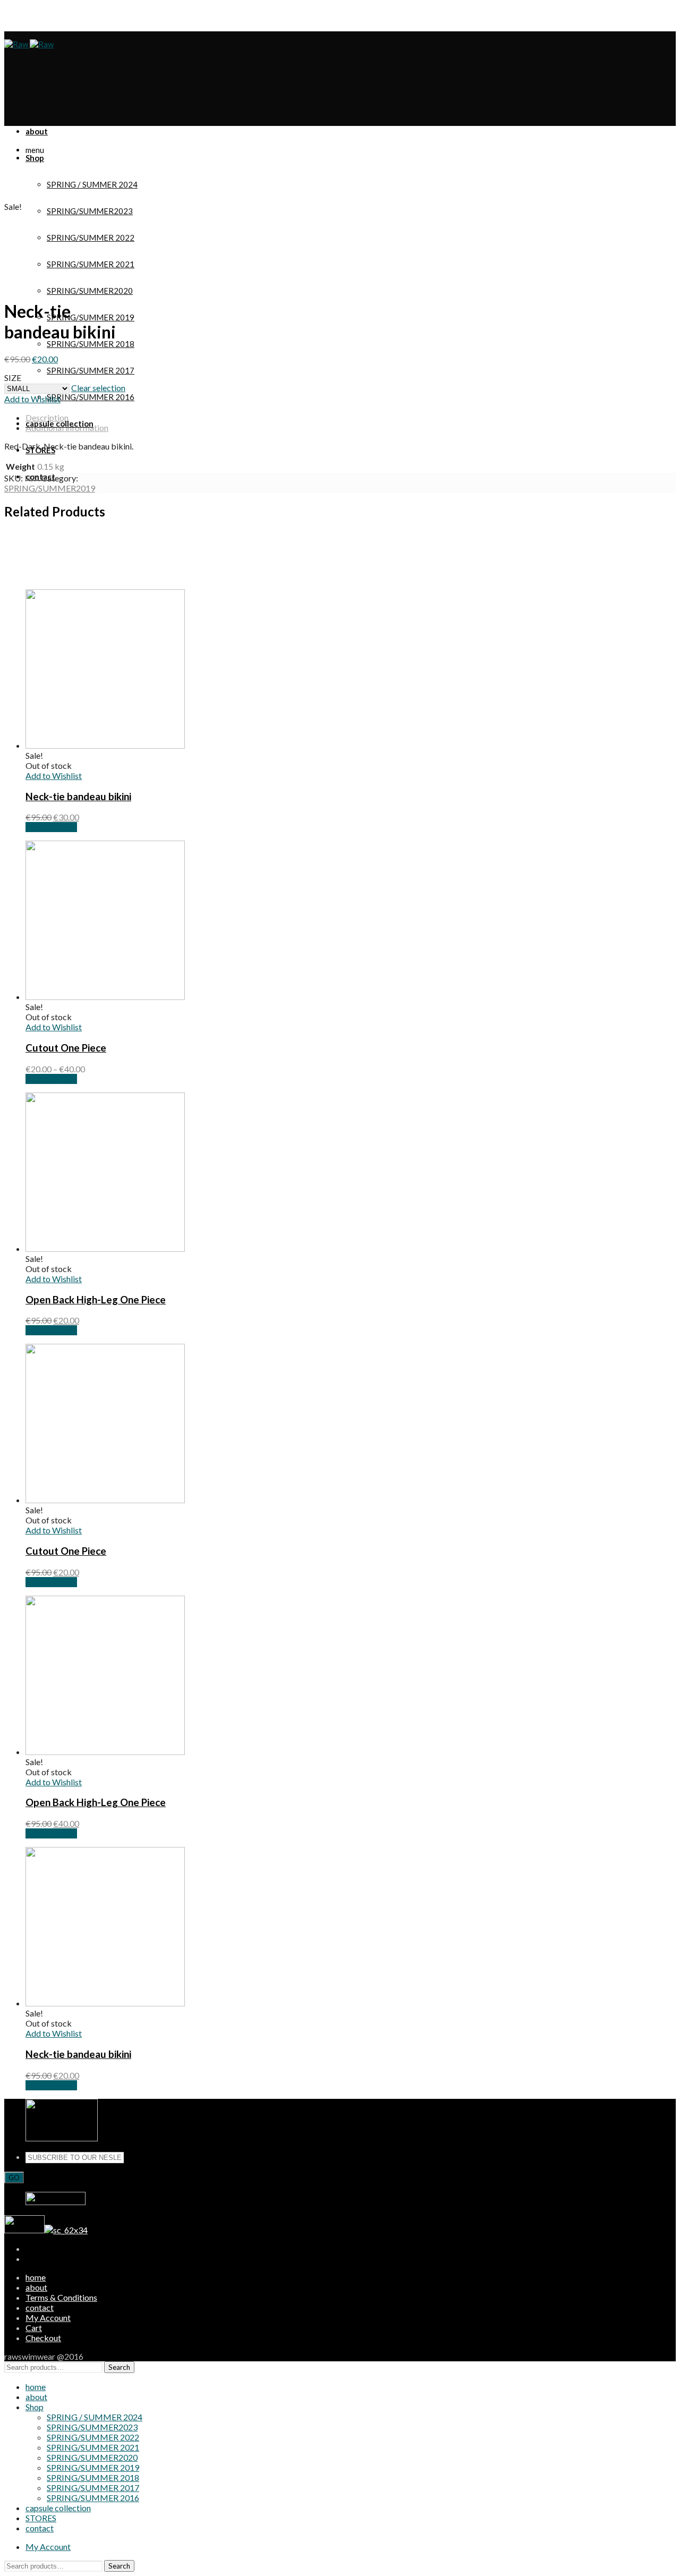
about (36, 2287)
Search (119, 2367)
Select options (51, 827)
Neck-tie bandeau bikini (78, 796)
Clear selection (98, 388)
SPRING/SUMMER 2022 (93, 2437)
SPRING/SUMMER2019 (50, 488)
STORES (41, 2518)
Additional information (67, 427)
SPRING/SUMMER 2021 (93, 2447)
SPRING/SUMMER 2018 (91, 344)
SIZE (13, 378)
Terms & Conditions (61, 2297)
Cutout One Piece (66, 1048)
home (36, 2277)
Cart (34, 2328)
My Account (48, 14)
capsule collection (58, 2508)
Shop (35, 2407)
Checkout (43, 2338)
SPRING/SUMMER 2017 (91, 370)
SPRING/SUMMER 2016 (91, 397)
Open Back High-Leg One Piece (96, 1300)
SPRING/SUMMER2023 (90, 211)
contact (40, 2307)
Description (47, 417)
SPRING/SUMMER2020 (90, 291)
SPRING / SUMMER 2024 (92, 184)
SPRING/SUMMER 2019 (91, 317)
